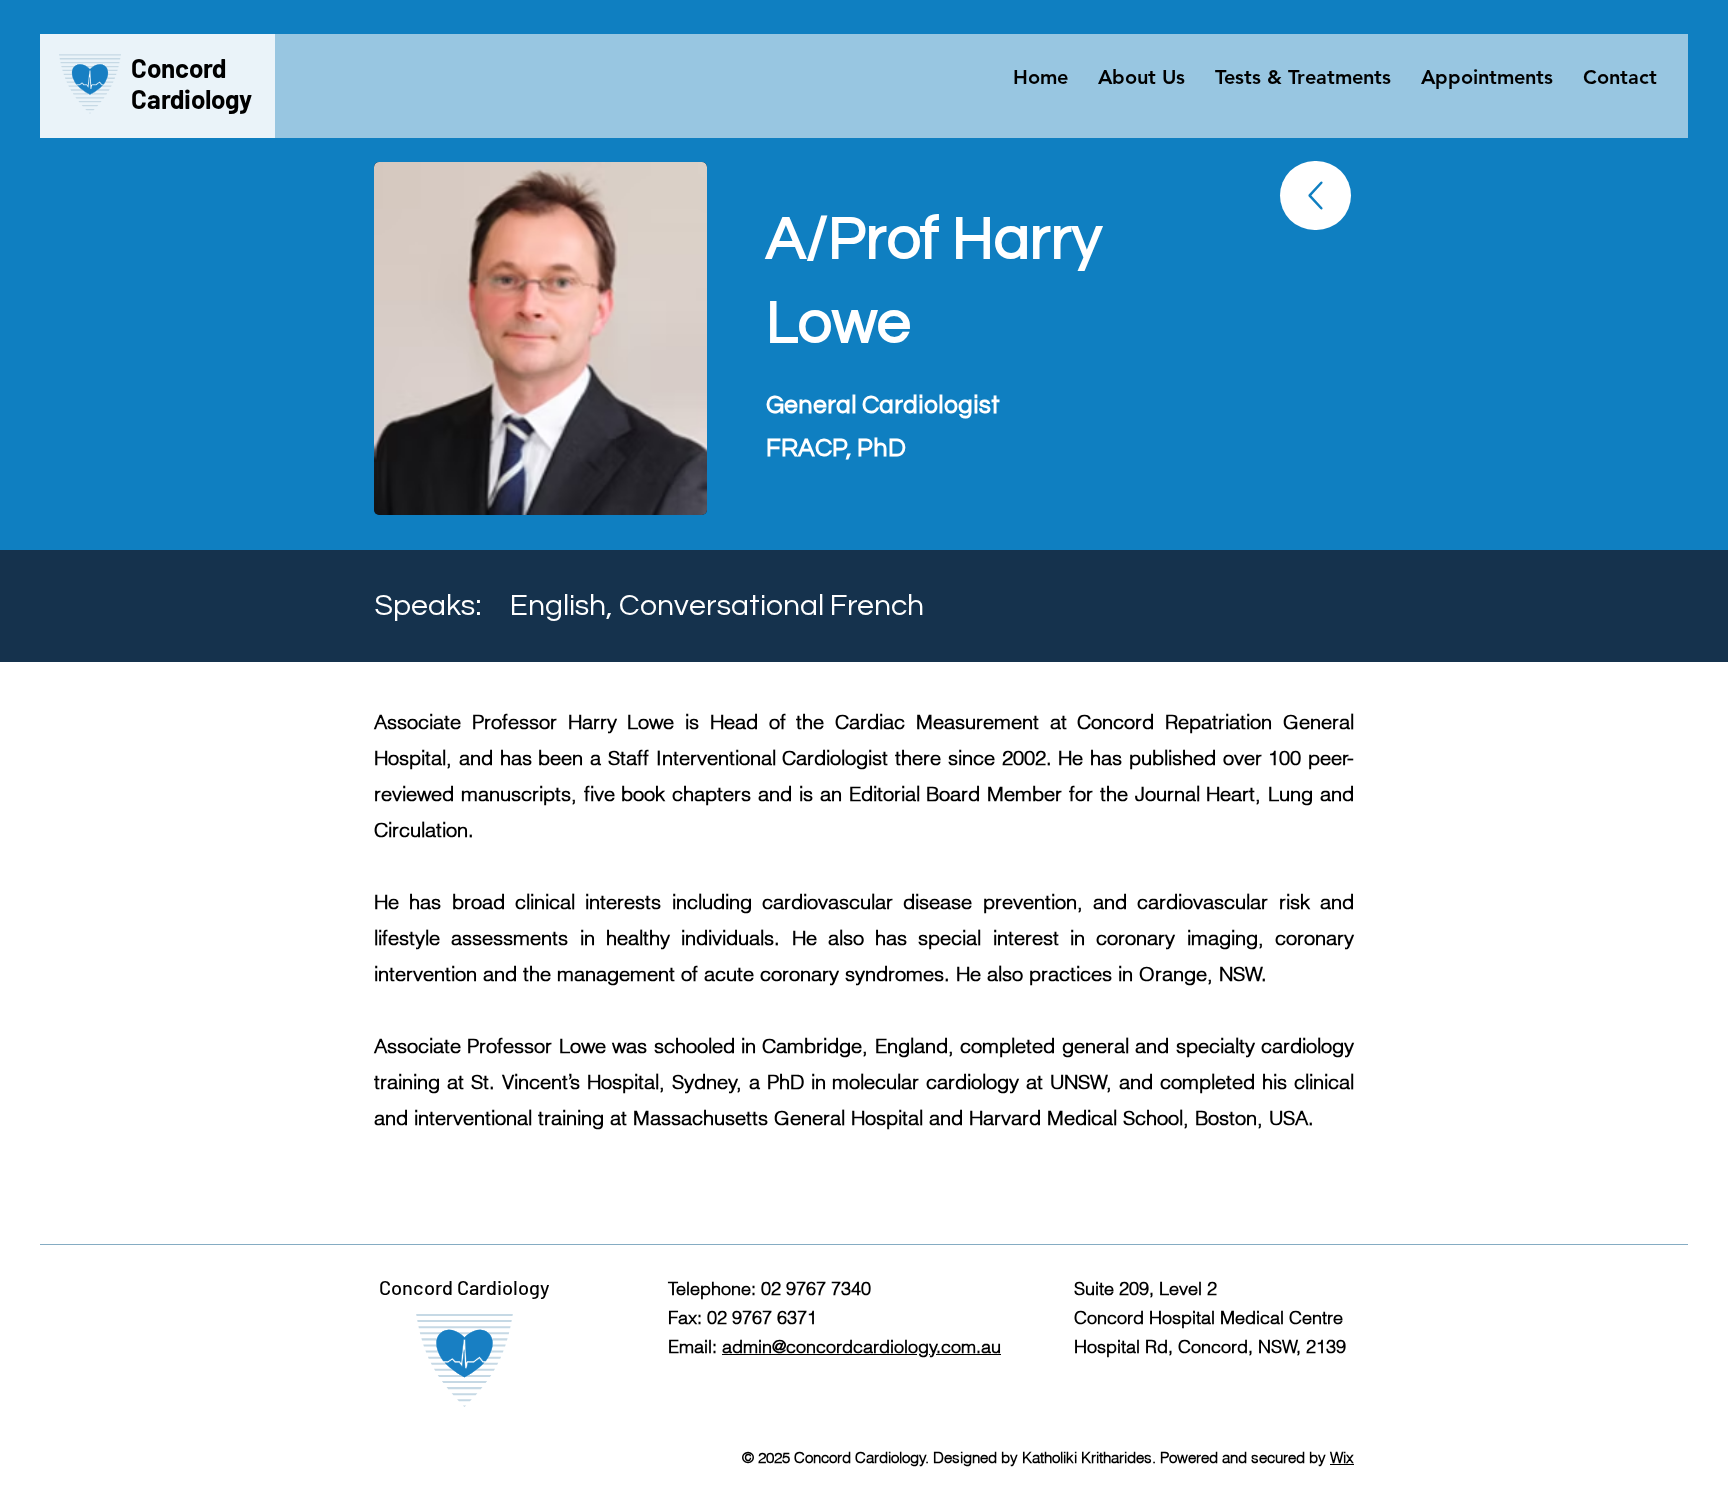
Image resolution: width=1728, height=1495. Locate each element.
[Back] (1315, 195)
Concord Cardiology (191, 83)
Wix (1342, 1457)
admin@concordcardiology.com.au (861, 1346)
